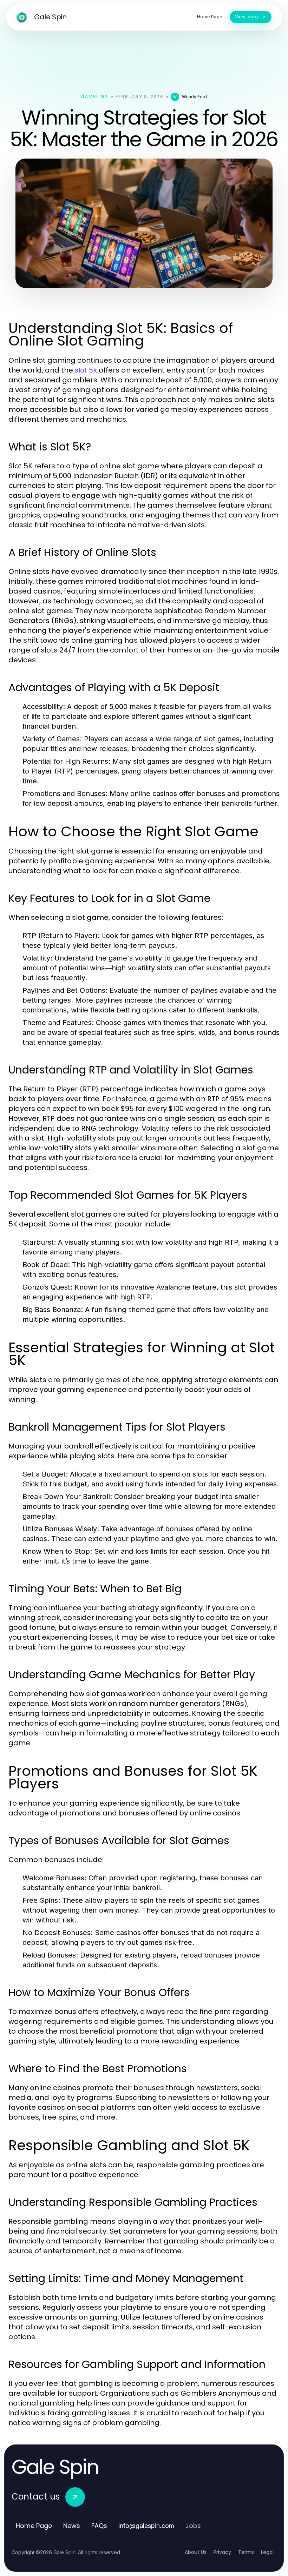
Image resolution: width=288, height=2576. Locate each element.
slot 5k (86, 370)
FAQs (99, 2526)
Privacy (222, 2552)
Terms (246, 2552)
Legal (267, 2552)
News (72, 2526)
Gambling (95, 97)
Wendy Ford (194, 97)
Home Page (34, 2526)
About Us (196, 2552)
